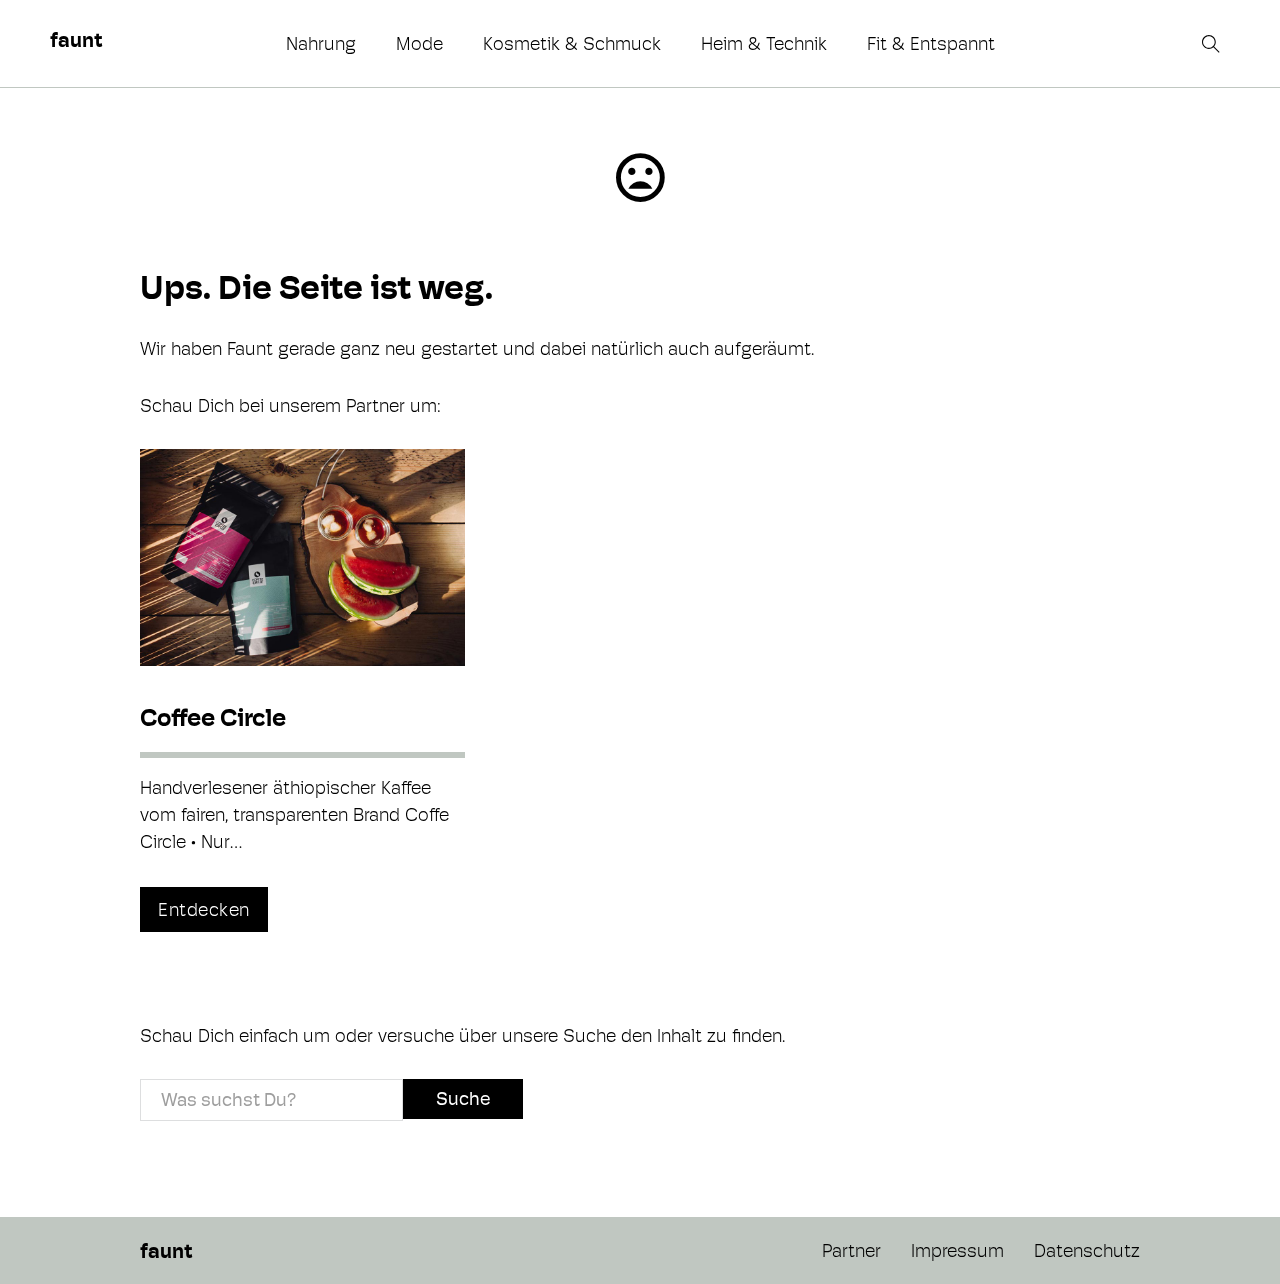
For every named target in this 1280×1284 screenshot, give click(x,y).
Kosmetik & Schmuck (572, 43)
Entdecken (204, 909)
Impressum (957, 1250)
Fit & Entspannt (931, 43)
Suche (463, 1098)
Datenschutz (1087, 1250)
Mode (419, 43)
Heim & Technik (764, 43)
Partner (851, 1250)
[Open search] (1213, 44)
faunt (76, 40)
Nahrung (321, 43)
